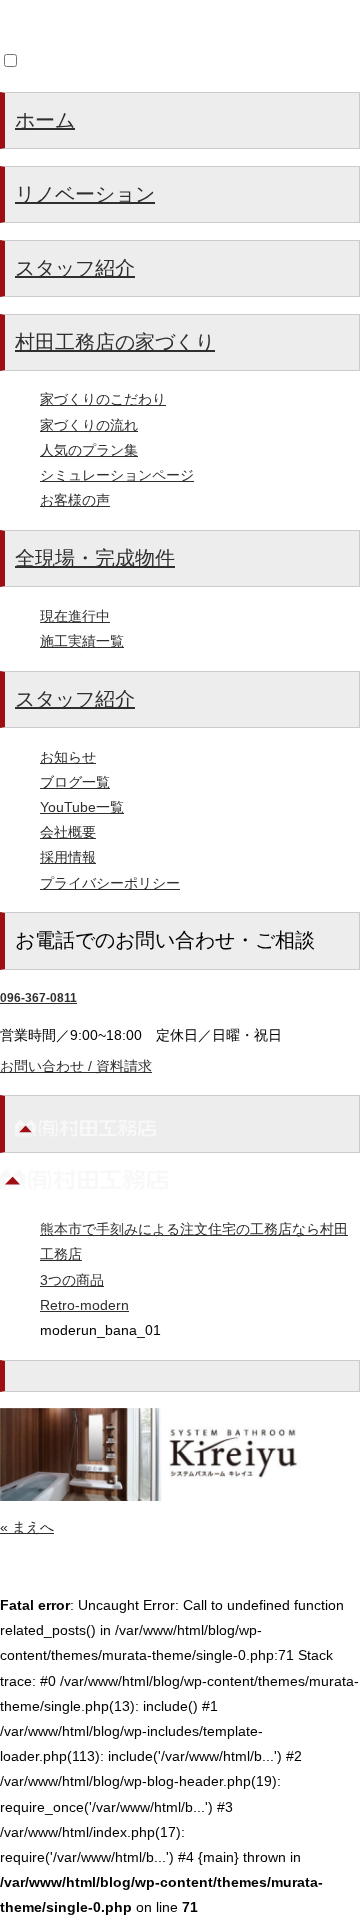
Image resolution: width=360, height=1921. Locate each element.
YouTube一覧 (82, 807)
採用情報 (68, 857)
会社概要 (68, 832)
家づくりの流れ (89, 425)
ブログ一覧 (75, 782)
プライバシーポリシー (110, 883)
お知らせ (68, 757)
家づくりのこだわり (103, 399)
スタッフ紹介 (75, 268)
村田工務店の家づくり (115, 342)
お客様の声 (75, 500)
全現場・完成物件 (95, 558)
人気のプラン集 (89, 450)
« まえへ (27, 1527)
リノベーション (85, 194)
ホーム (45, 120)
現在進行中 (75, 616)
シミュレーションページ (117, 475)
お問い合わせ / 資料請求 (76, 1066)
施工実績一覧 (82, 641)
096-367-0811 (38, 998)
